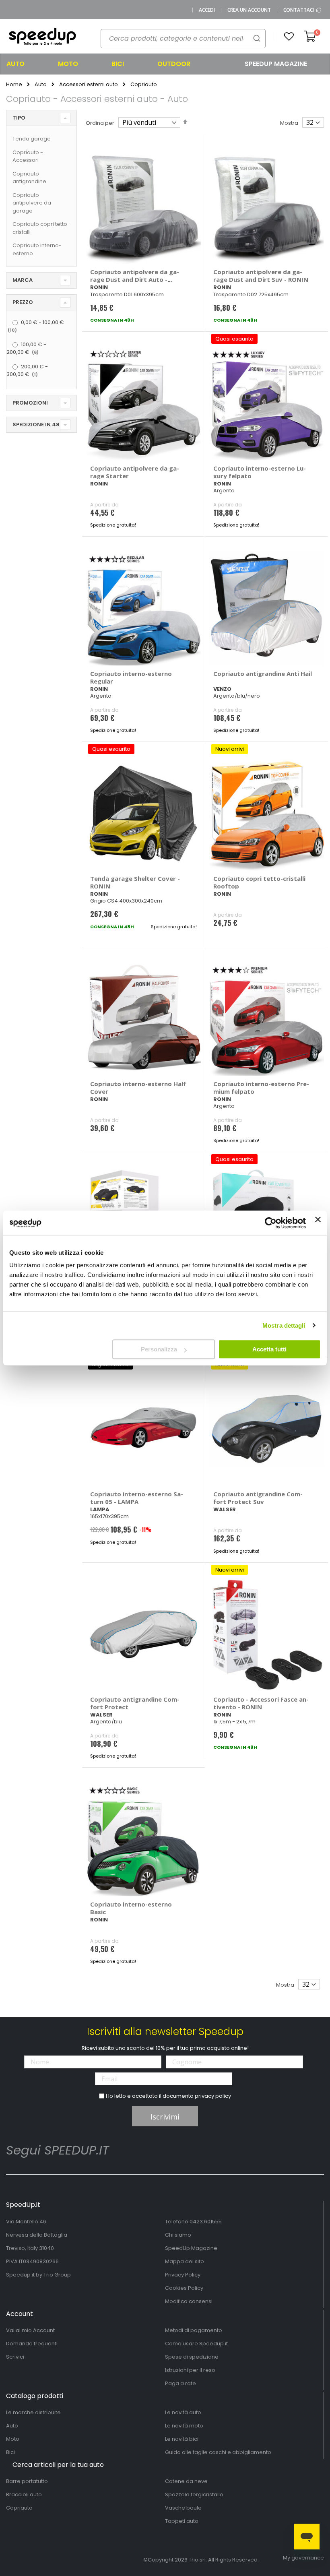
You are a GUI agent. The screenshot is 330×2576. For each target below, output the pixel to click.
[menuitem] (26, 64)
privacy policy (213, 2096)
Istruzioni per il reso (190, 2370)
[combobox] (183, 39)
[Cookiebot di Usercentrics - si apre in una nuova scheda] (271, 1223)
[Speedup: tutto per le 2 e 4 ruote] (42, 37)
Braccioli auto (24, 2494)
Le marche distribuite (33, 2412)
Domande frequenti (32, 2344)
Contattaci (299, 10)
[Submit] (257, 38)
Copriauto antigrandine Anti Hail (263, 673)
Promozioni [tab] (30, 403)
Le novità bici (182, 2439)
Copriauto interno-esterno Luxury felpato (260, 472)
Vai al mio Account (30, 2330)
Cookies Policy (184, 2288)
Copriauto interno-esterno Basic (131, 1908)
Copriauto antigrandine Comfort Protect (135, 1703)
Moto (13, 2439)
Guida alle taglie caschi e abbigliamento (218, 2452)
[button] (289, 37)
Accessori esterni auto (89, 84)
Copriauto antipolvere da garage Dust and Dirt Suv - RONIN (261, 276)
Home (14, 85)
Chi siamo (178, 2235)
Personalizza (159, 1349)
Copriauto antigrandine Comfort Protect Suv (258, 1498)
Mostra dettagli (284, 1325)
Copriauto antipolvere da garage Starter (135, 472)
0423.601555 (206, 2222)
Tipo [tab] (19, 118)
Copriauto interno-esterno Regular (131, 677)
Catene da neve (186, 2481)
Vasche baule (183, 2508)
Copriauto (19, 2508)
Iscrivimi (165, 2117)
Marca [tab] (23, 280)
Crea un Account (249, 10)
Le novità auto (183, 2412)
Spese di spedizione (192, 2357)
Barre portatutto (27, 2481)
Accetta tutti (269, 1349)
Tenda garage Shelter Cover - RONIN (135, 882)
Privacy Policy (183, 2275)
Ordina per (100, 123)
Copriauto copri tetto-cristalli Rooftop (259, 882)
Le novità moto (184, 2426)
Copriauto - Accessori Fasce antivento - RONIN (261, 1703)
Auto (41, 84)
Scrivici (15, 2357)
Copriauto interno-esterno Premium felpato (261, 1088)
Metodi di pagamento (194, 2330)
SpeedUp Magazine (191, 2248)
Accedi (207, 10)
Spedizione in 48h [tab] (38, 425)
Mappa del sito (185, 2261)
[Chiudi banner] (318, 1223)
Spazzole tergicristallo (194, 2494)
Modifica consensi (189, 2301)
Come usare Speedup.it (196, 2344)
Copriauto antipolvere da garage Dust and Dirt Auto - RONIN (135, 279)
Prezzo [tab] (23, 302)
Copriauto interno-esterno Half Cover (138, 1088)
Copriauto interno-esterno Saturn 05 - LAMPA (137, 1498)
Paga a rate (180, 2383)
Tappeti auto (182, 2521)
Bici (10, 2452)
